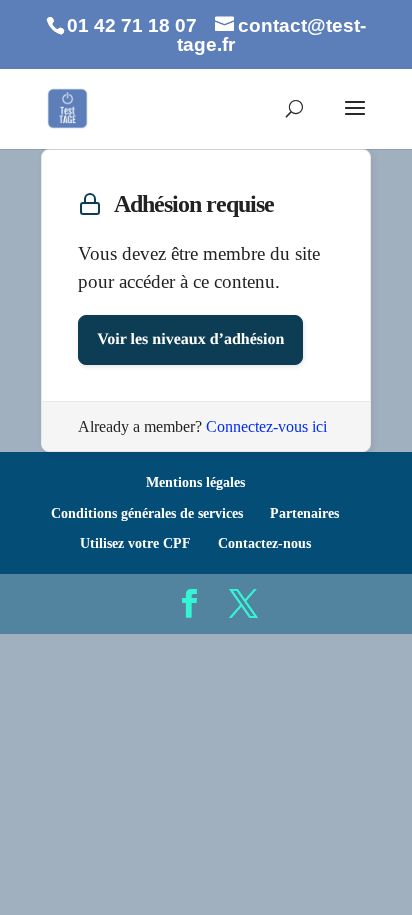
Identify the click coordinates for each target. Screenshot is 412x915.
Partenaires (304, 513)
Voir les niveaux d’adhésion (190, 339)
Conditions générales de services (147, 513)
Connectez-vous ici (266, 426)
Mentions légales (195, 482)
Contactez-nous (264, 543)
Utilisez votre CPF (135, 543)
